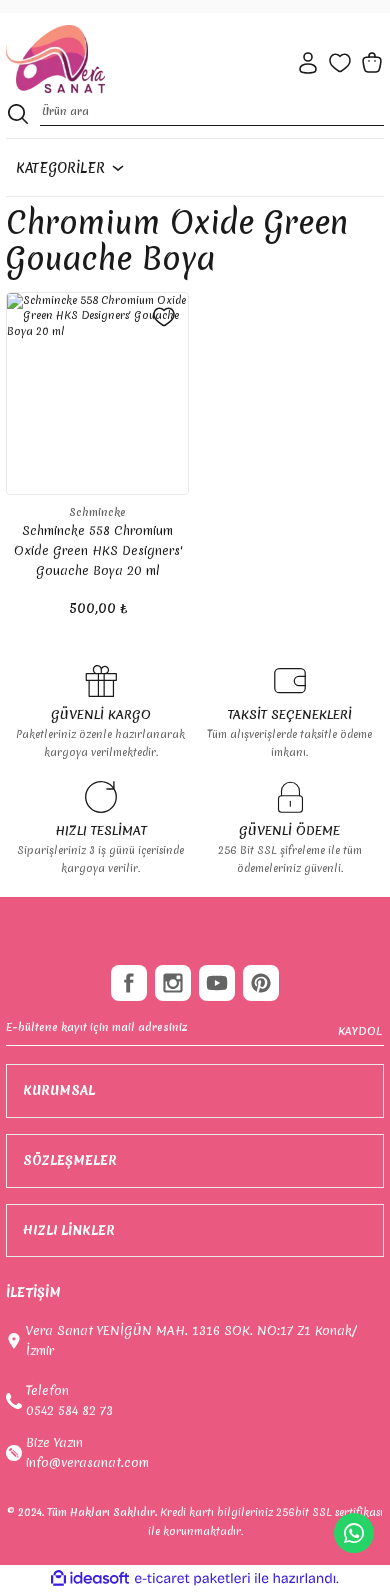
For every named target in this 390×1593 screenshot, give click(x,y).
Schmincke (97, 512)
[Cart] (372, 63)
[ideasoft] (90, 1579)
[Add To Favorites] (164, 317)
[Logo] (55, 60)
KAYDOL (360, 1031)
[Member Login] (308, 63)
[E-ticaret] (192, 1578)
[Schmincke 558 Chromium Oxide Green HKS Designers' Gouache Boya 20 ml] (97, 393)
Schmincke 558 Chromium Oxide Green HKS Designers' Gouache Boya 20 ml (98, 550)
